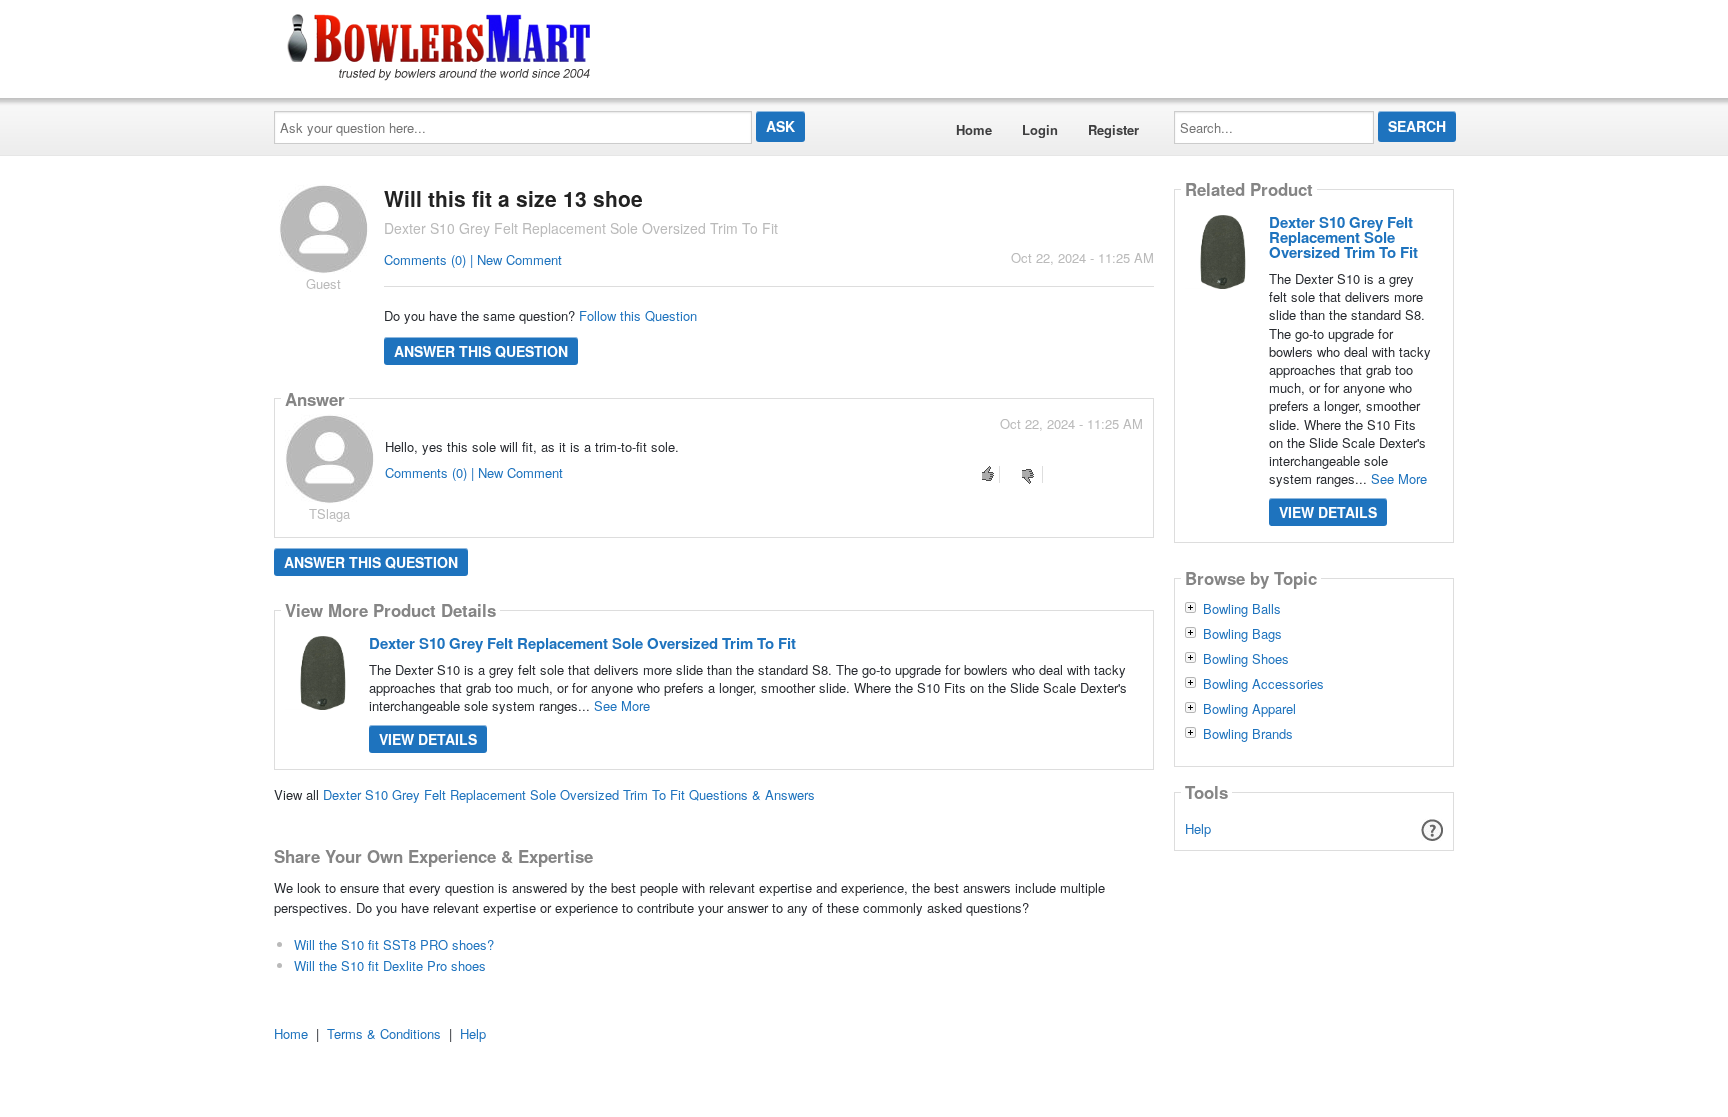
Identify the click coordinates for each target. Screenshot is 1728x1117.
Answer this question (481, 351)
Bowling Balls (1242, 609)
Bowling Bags (1242, 634)
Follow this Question (638, 315)
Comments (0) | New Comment (473, 259)
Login (1040, 129)
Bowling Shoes (1246, 659)
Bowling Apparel (1249, 709)
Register (1113, 129)
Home (974, 129)
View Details (428, 739)
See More (622, 705)
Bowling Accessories (1263, 684)
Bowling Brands (1248, 734)
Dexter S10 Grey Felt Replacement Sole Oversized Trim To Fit (582, 643)
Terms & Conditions (384, 1033)
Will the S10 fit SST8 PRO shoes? (394, 944)
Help (1198, 828)
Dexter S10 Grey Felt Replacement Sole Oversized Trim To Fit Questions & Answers (569, 794)
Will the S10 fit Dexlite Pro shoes (390, 965)
